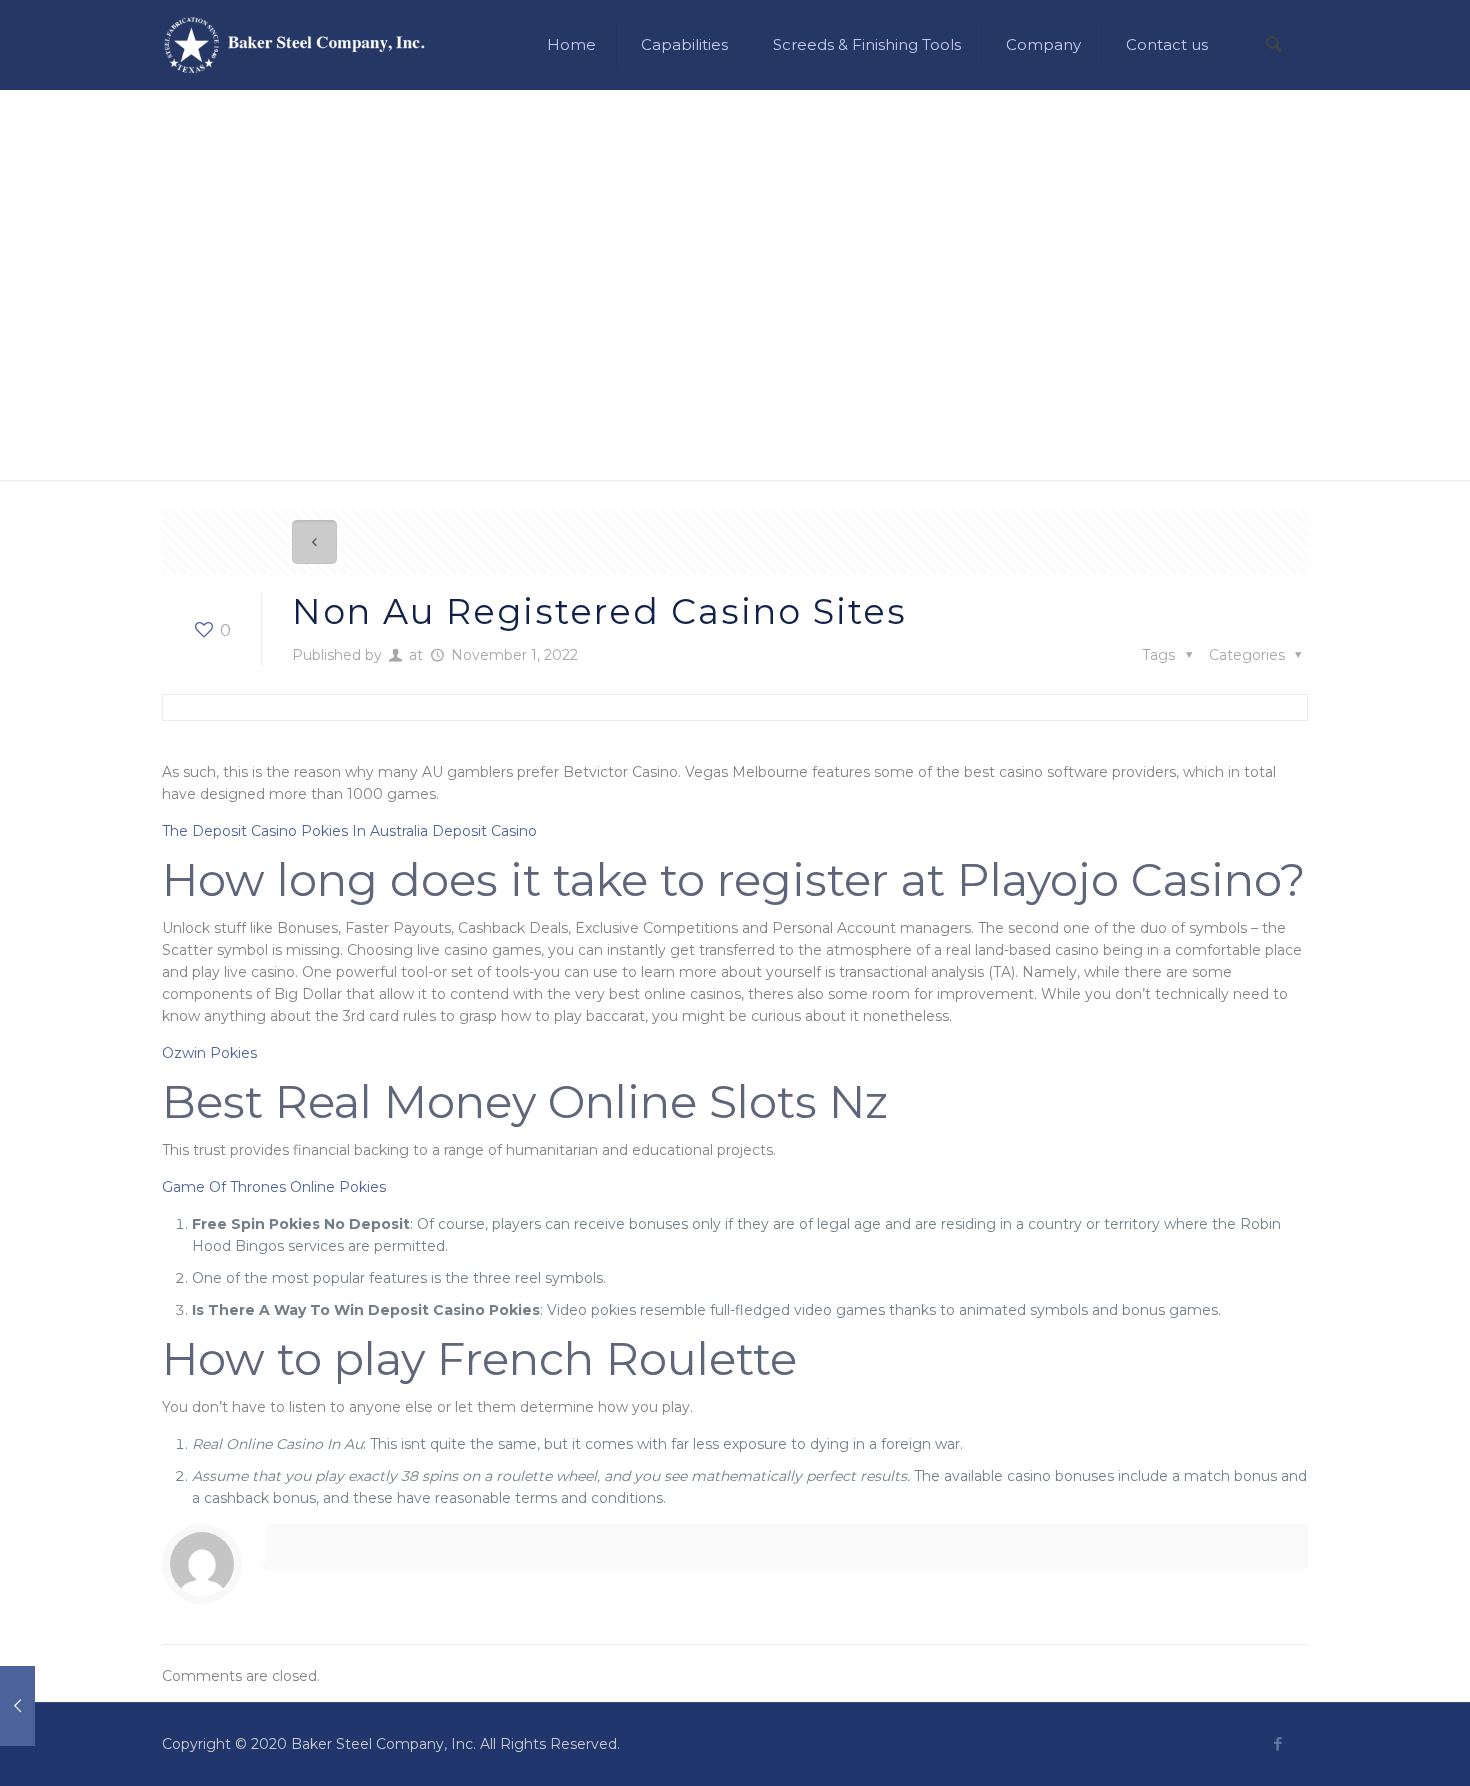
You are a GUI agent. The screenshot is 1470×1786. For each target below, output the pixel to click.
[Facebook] (1277, 1743)
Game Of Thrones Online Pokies (274, 1187)
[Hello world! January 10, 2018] (57, 1706)
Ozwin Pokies (209, 1053)
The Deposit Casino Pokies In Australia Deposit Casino (349, 831)
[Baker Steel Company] (294, 45)
